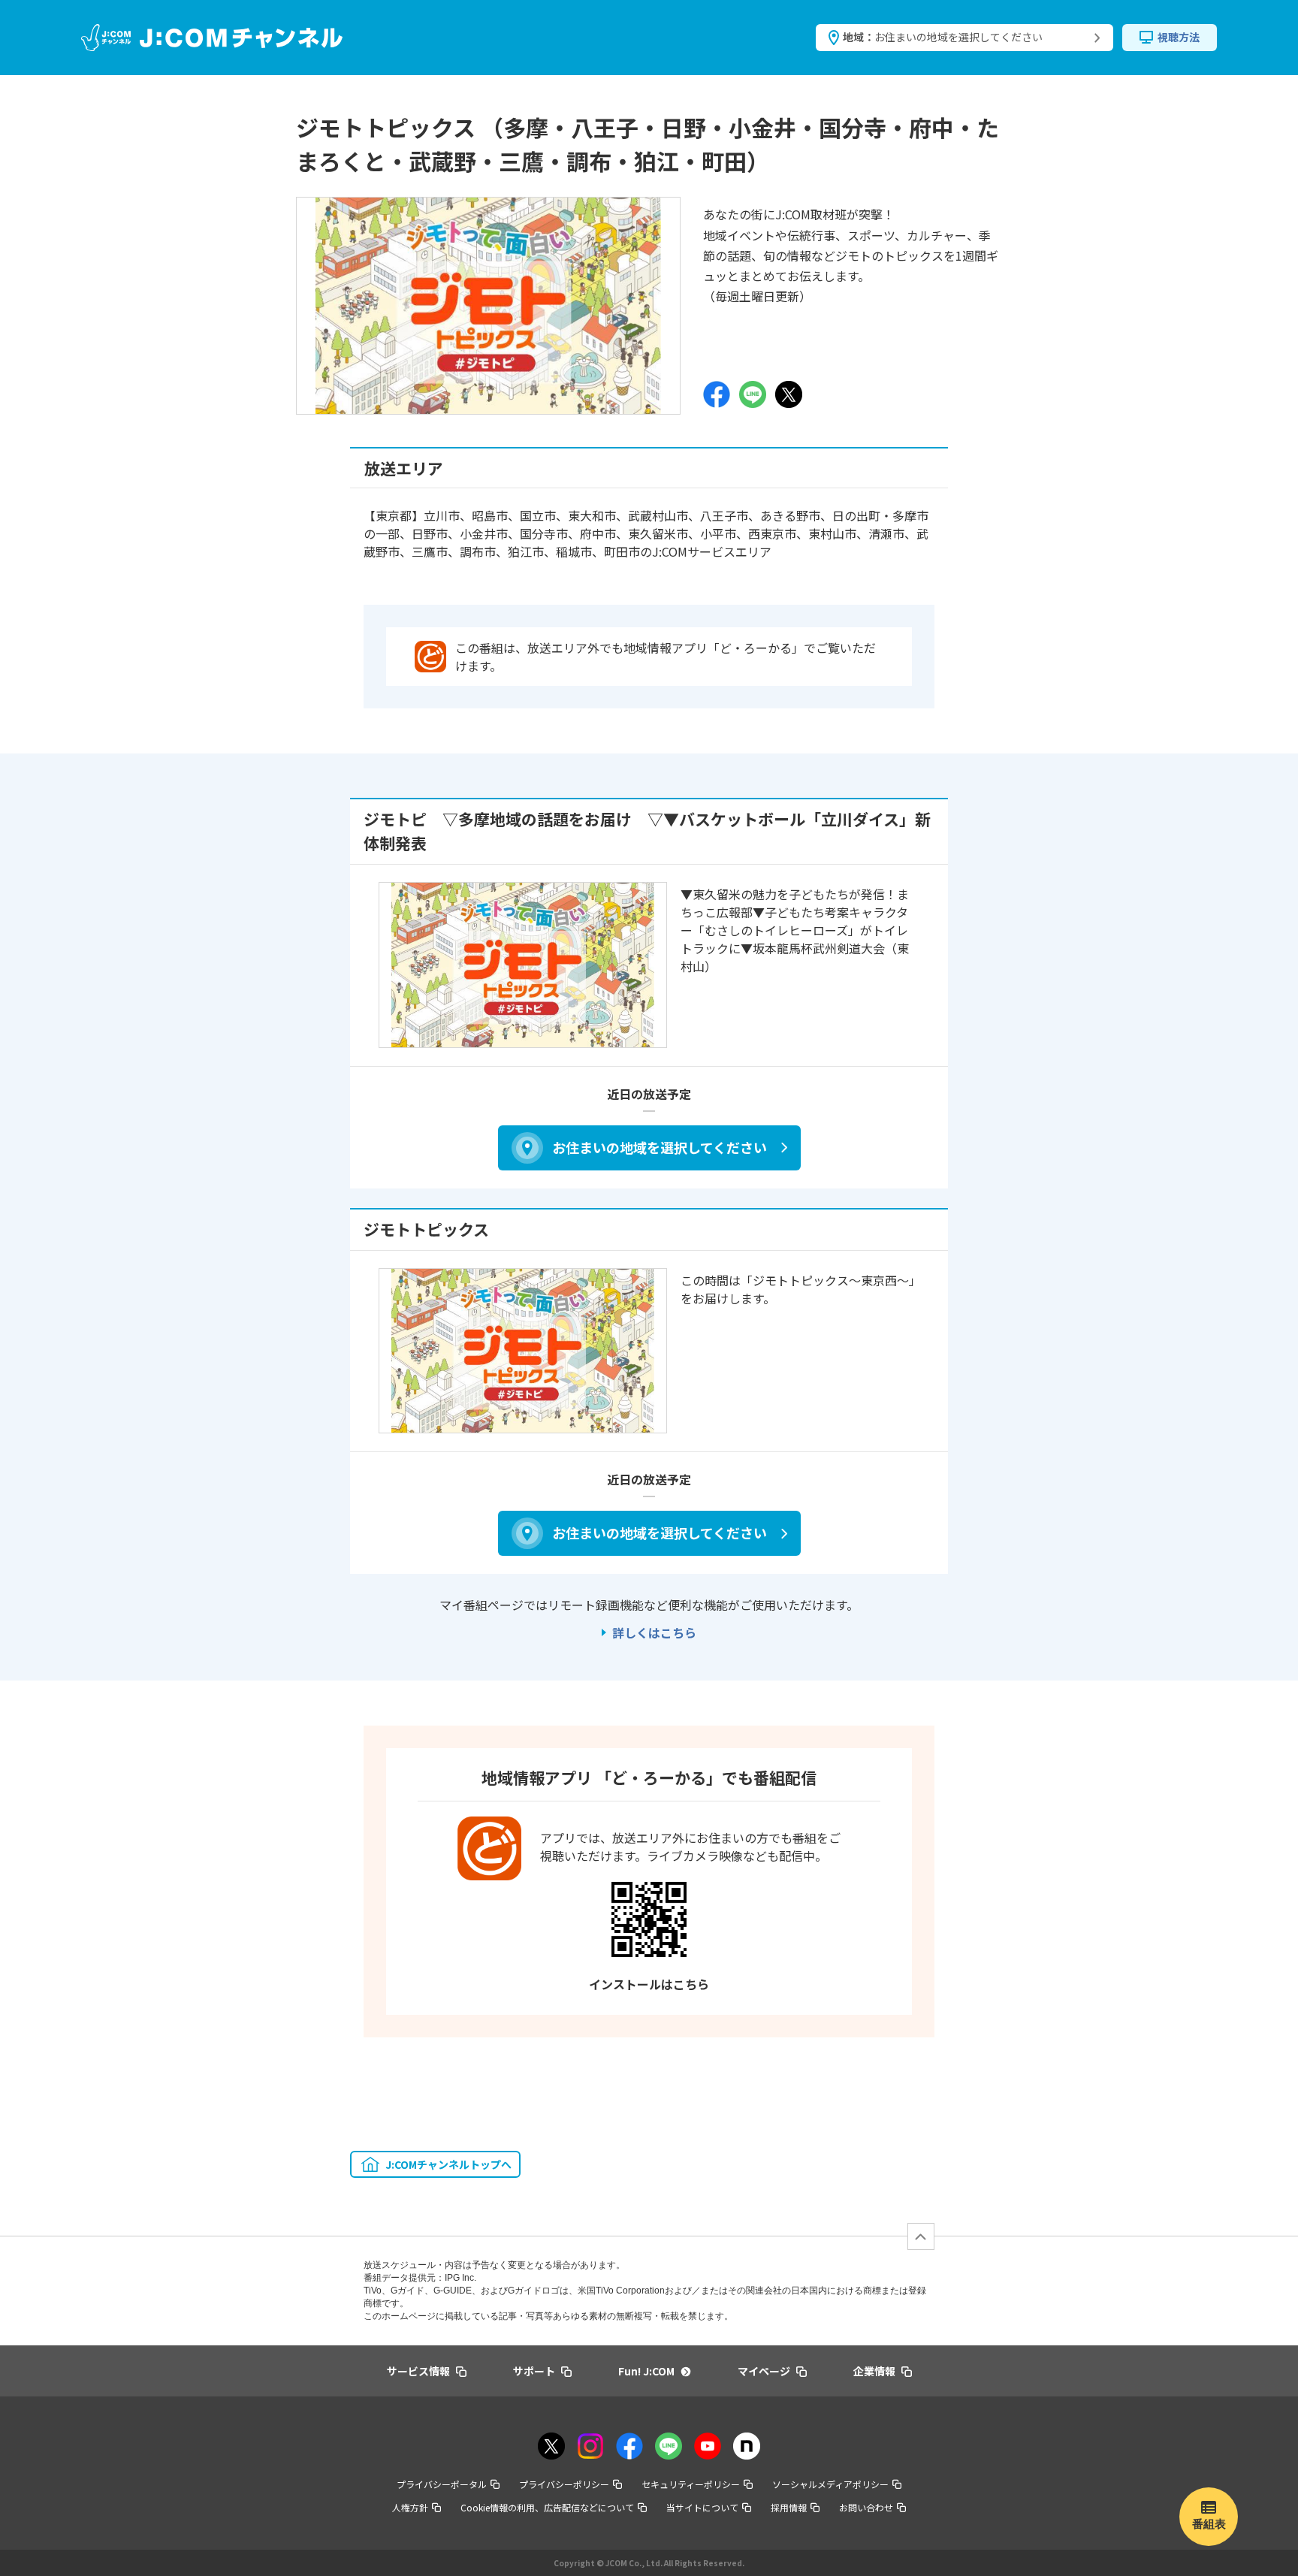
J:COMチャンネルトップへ (448, 2164)
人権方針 (410, 2507)
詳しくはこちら (654, 1632)
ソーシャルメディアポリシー (830, 2484)
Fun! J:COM (646, 2371)
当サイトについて (702, 2507)
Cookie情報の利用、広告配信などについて (547, 2507)
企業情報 (874, 2371)
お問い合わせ (866, 2507)
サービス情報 (418, 2371)
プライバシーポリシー (564, 2484)
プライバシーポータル (442, 2484)
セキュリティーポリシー (691, 2484)
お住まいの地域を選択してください (660, 1147)
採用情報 (789, 2507)
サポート (534, 2371)
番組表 (1209, 2524)
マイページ (764, 2371)
